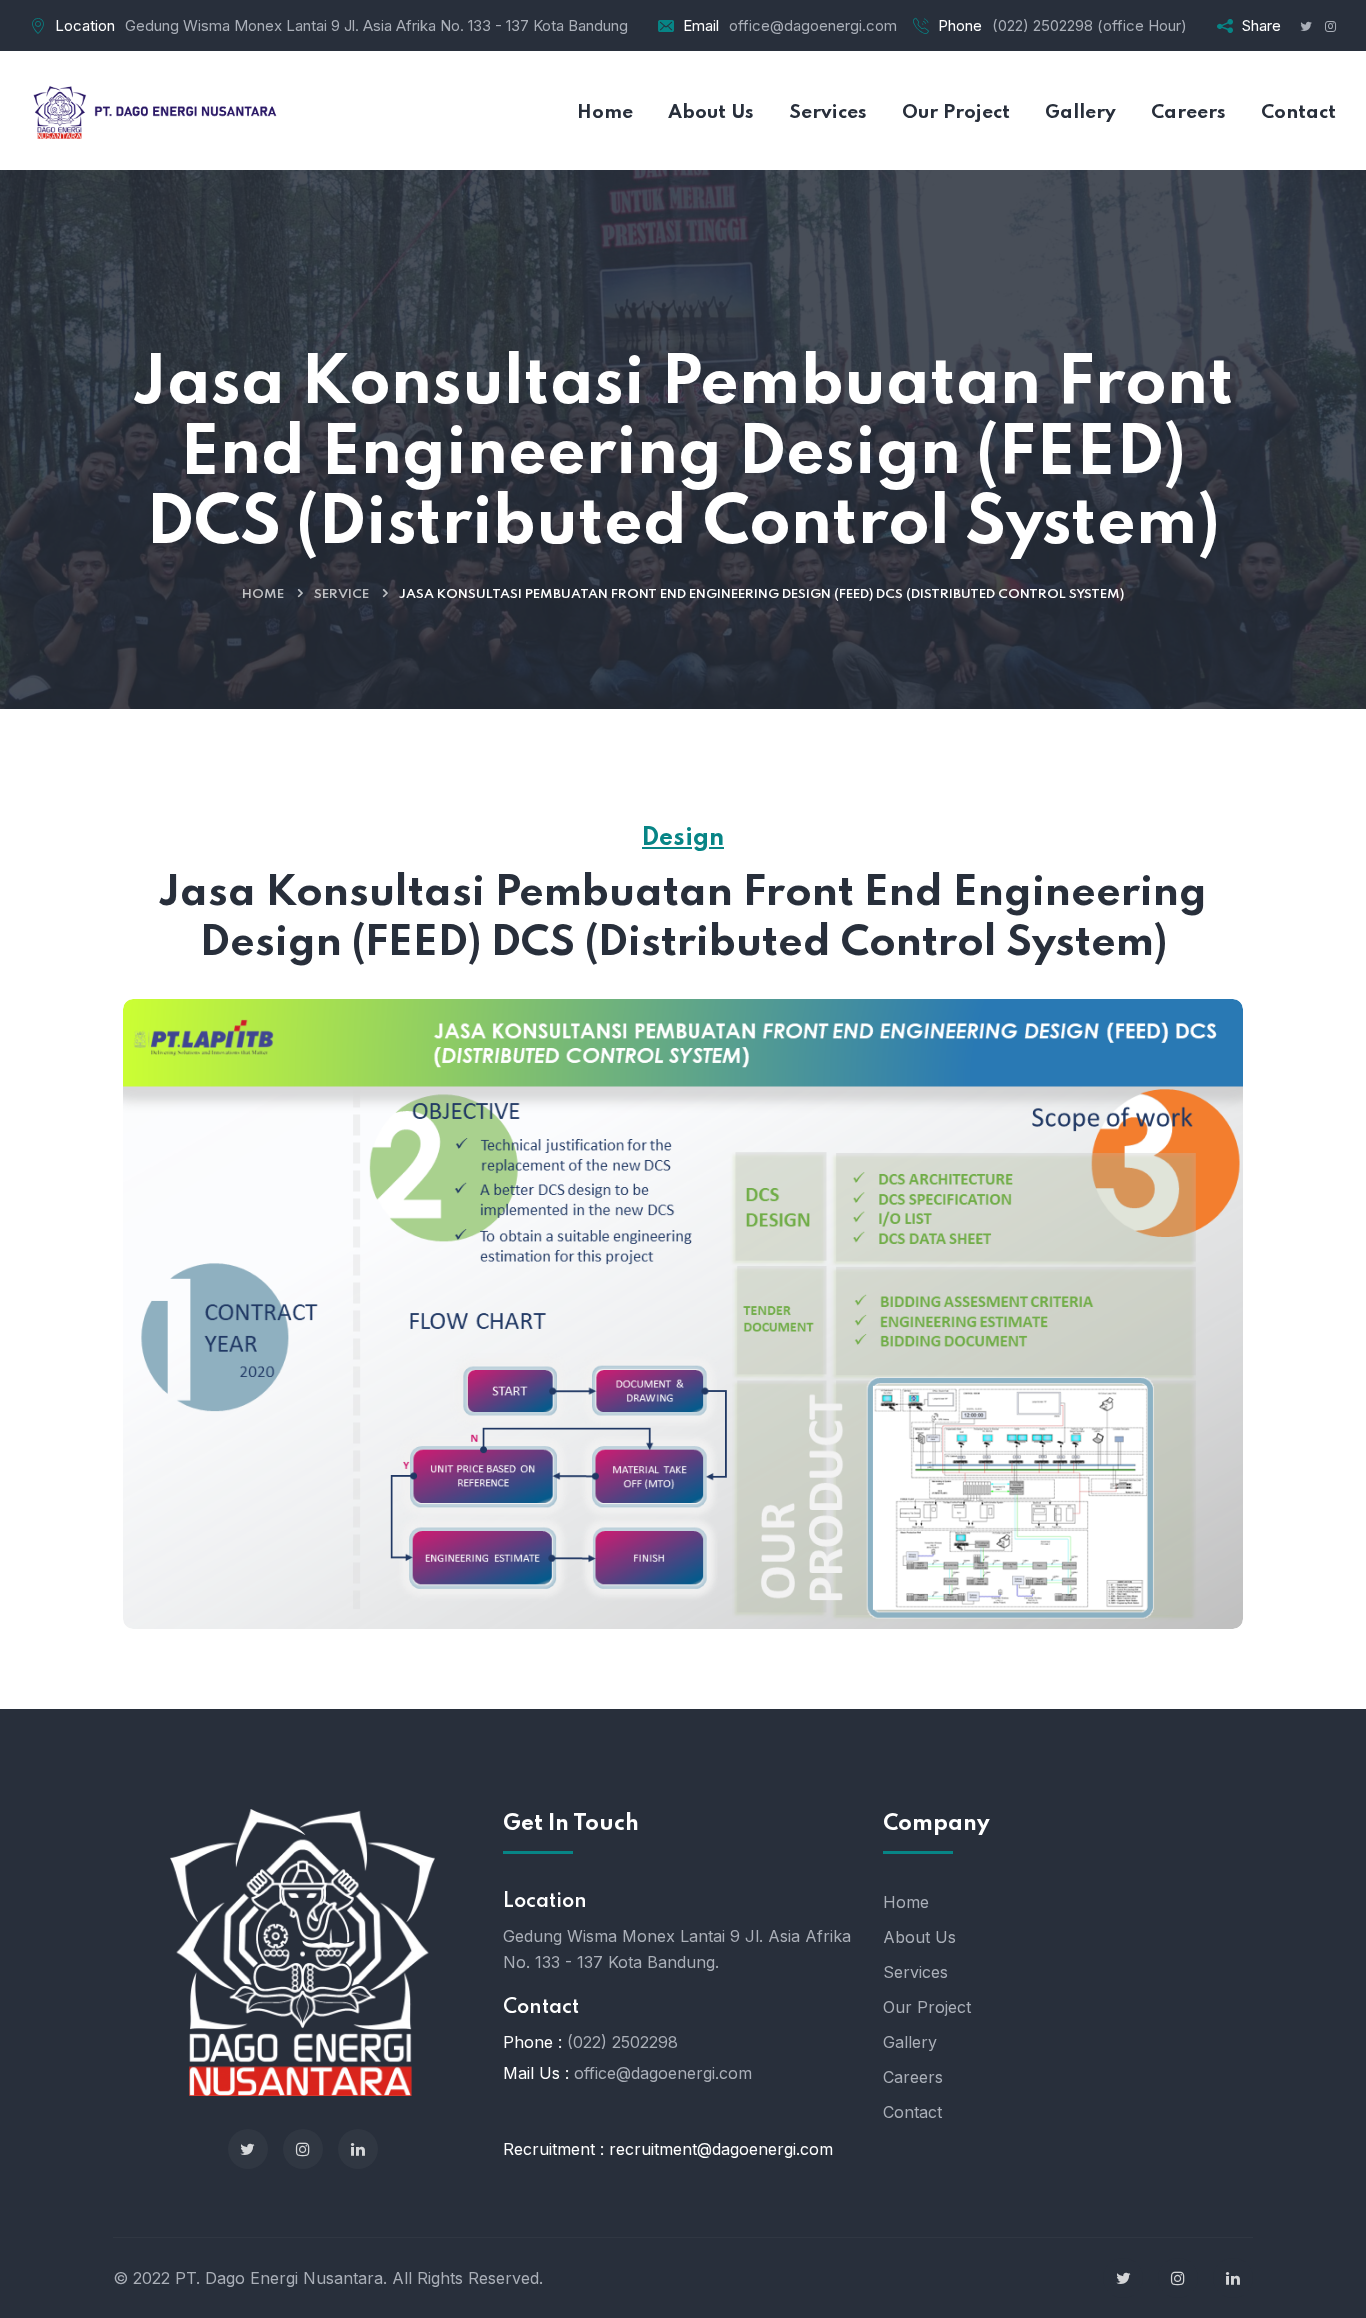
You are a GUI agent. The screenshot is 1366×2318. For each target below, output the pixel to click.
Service (341, 594)
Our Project (927, 2007)
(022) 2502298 (622, 2042)
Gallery (910, 2042)
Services (915, 1972)
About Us (919, 1937)
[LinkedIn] (358, 2149)
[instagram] (303, 2149)
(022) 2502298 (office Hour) (1089, 25)
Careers (913, 2077)
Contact (912, 2112)
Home (263, 594)
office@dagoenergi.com (813, 25)
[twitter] (248, 2149)
